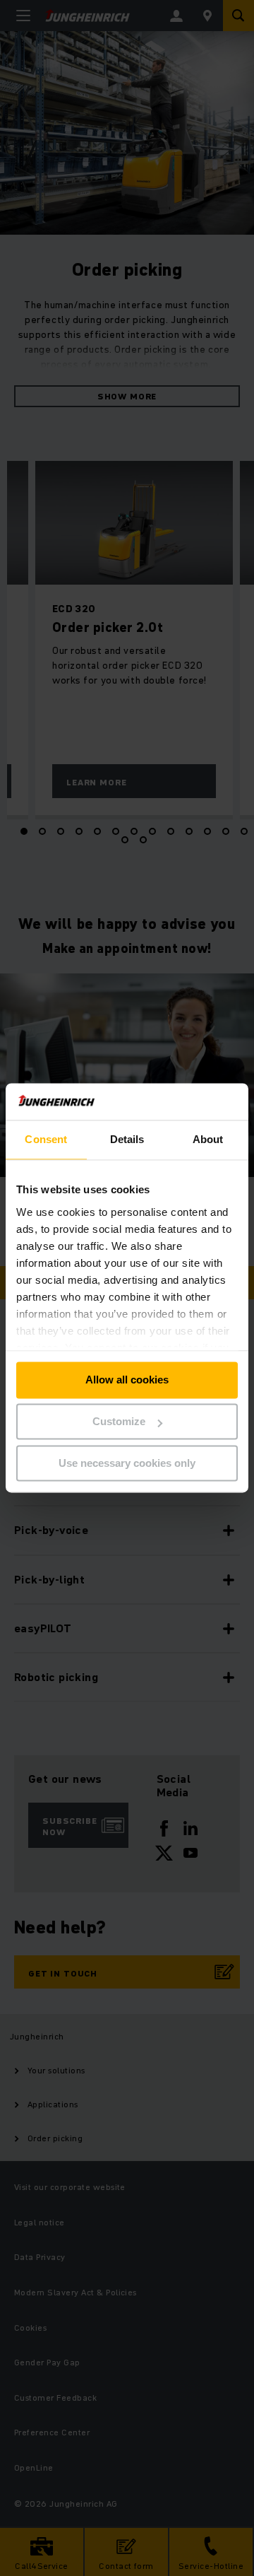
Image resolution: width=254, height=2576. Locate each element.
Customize (119, 1422)
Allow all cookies (127, 1380)
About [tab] (208, 1140)
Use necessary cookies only (127, 1463)
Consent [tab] (46, 1140)
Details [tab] (127, 1140)
